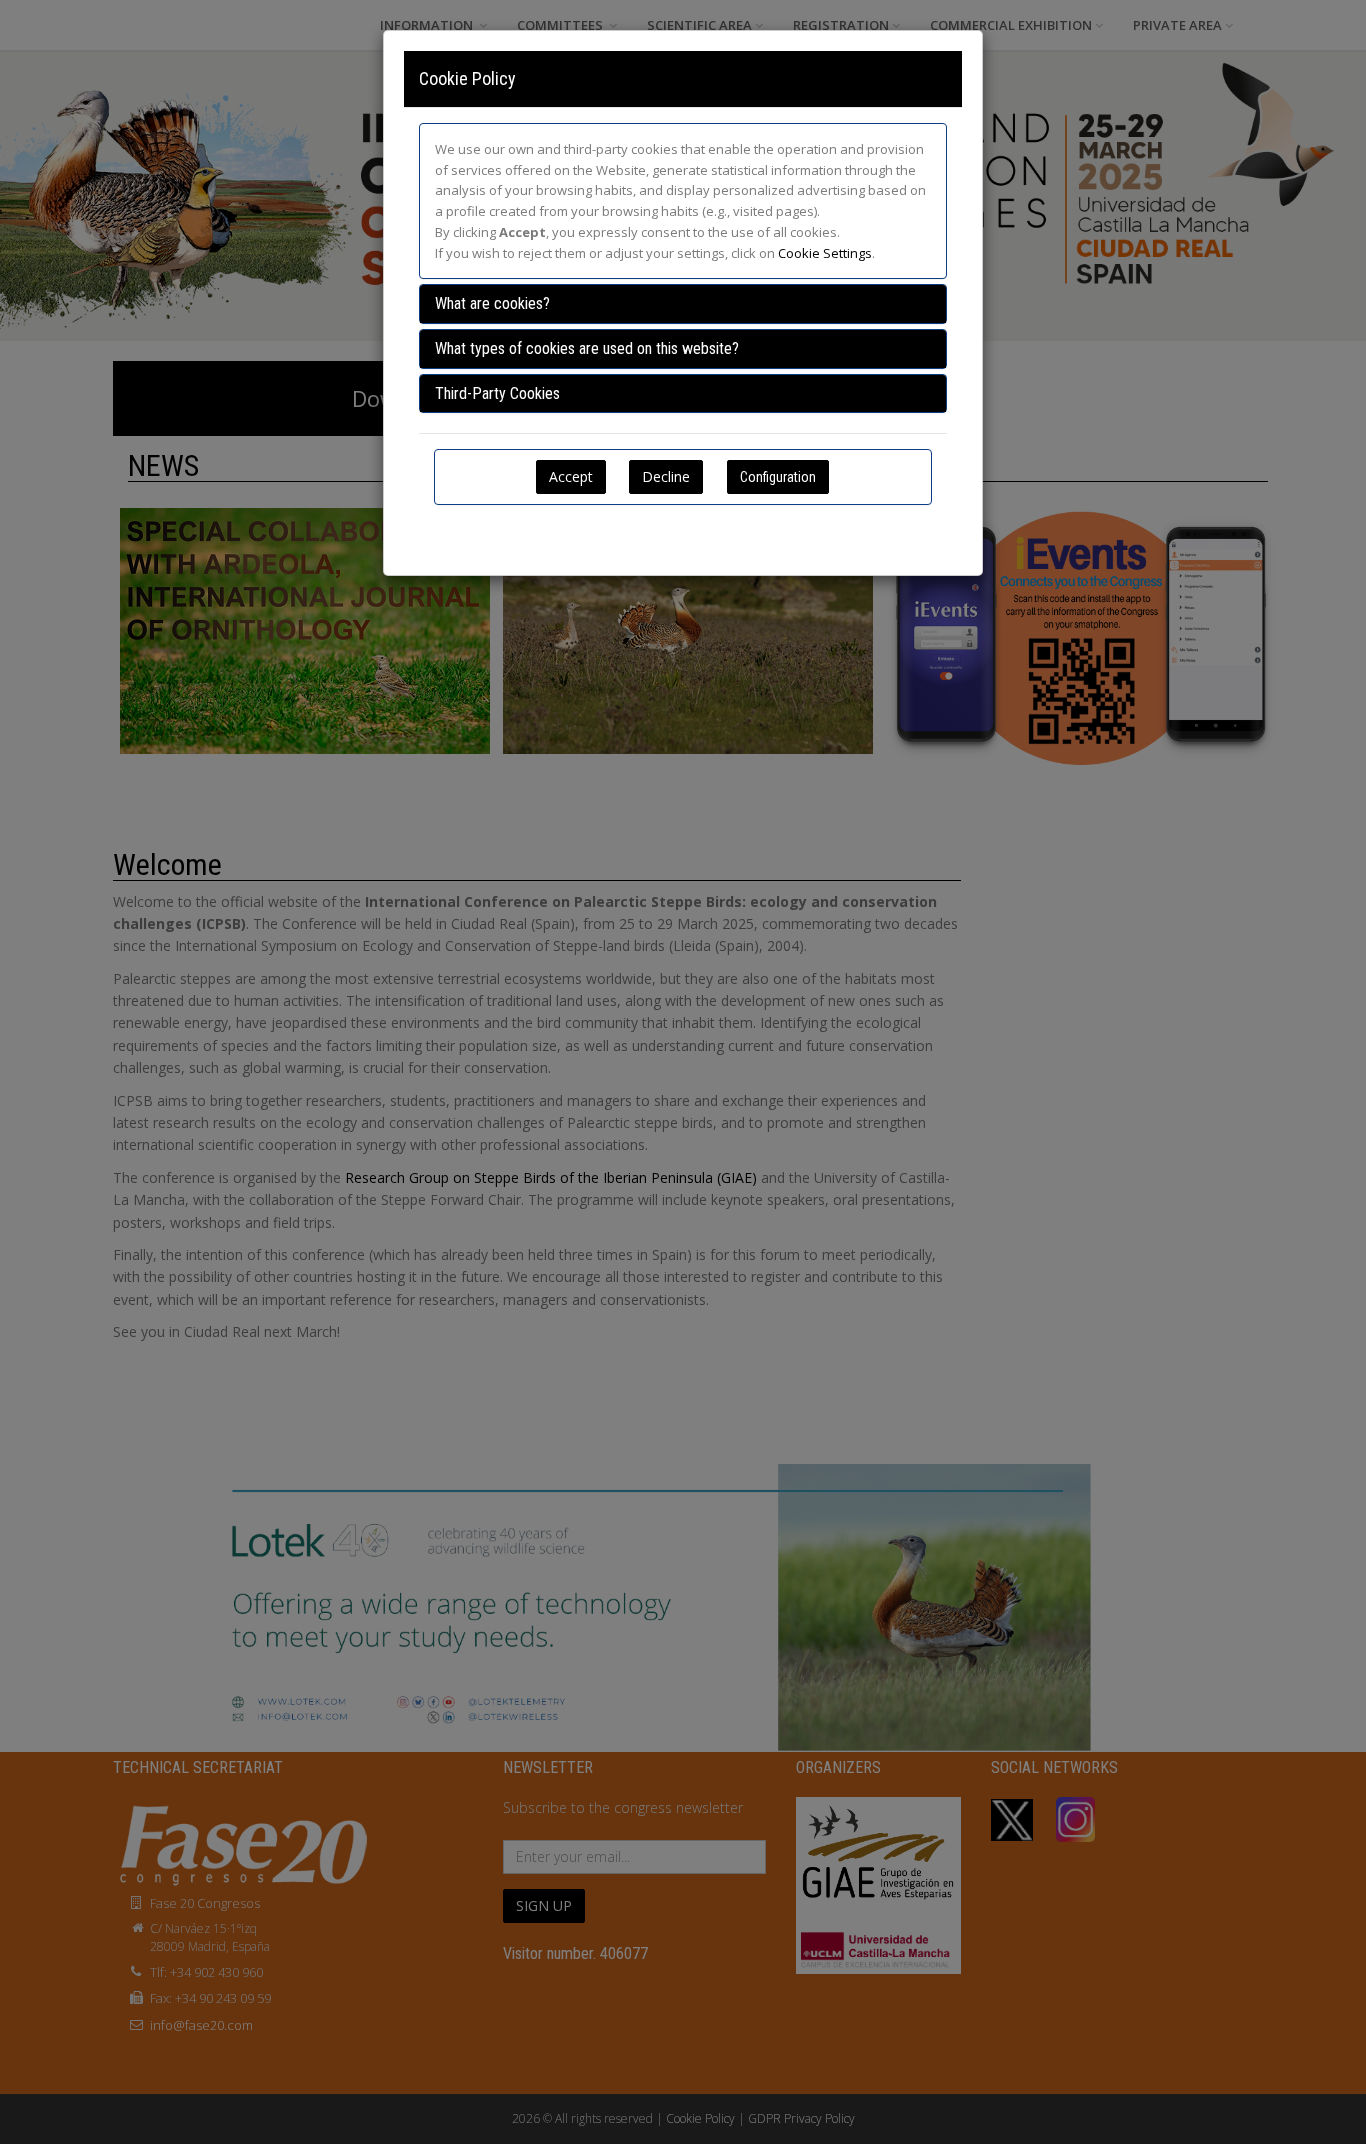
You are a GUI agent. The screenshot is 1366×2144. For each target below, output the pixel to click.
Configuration (778, 477)
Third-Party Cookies (497, 393)
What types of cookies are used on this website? (587, 348)
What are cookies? (492, 303)
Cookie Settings (825, 253)
